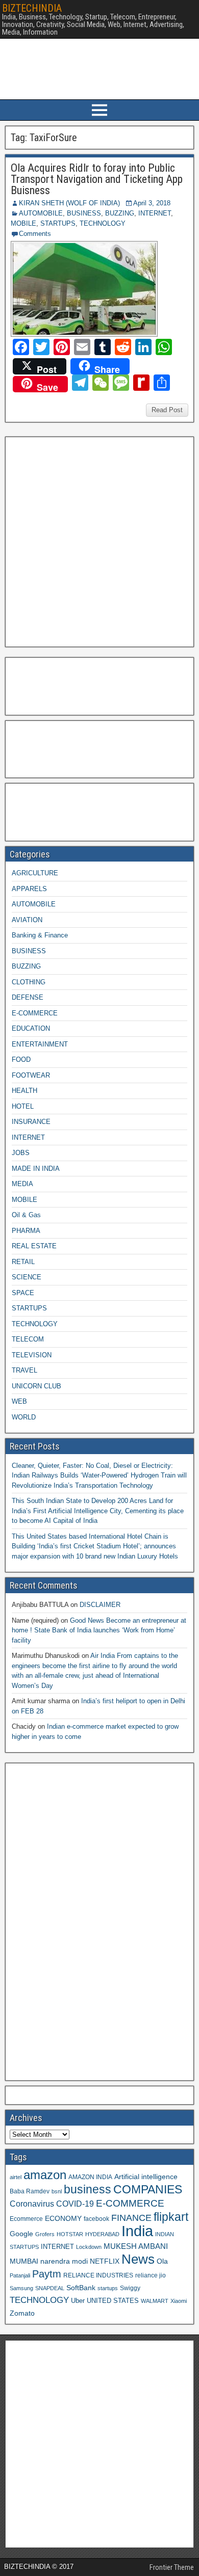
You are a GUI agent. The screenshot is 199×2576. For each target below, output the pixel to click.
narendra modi (64, 2261)
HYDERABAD (102, 2234)
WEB (19, 1401)
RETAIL (23, 1262)
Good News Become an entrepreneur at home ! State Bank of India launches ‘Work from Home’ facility (99, 1630)
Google (21, 2234)
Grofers (45, 2234)
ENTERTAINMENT (40, 1044)
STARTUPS (58, 223)
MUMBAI (24, 2261)
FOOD (21, 1059)
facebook (96, 2219)
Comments (35, 234)
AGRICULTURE (35, 873)
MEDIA (22, 1184)
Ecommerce (26, 2219)
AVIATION (27, 920)
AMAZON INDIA (90, 2177)
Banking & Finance (40, 935)
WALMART (155, 2301)
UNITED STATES (113, 2301)
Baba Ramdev (30, 2191)
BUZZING (120, 213)
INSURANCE (31, 1122)
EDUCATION (31, 1028)
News (138, 2259)
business (88, 2189)
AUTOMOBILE (41, 213)
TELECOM (28, 1339)
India (137, 2231)
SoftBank (81, 2288)
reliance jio (151, 2275)
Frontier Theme (172, 2567)
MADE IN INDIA (36, 1169)
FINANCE (131, 2218)
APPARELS (29, 889)
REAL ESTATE (34, 1246)
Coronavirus (32, 2204)
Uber (78, 2301)
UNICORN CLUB (36, 1386)
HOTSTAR (70, 2234)
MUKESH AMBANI (136, 2246)
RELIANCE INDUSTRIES (98, 2275)
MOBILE (23, 223)
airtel (16, 2177)
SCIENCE (27, 1277)
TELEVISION (32, 1355)
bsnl (57, 2191)
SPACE (23, 1293)
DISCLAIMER (100, 1605)
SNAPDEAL (50, 2288)
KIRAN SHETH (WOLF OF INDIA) (69, 203)
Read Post (167, 410)
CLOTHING (29, 982)
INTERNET (155, 213)
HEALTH (24, 1091)
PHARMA (26, 1231)
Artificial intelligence (146, 2177)
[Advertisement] (99, 541)
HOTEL (23, 1106)
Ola (162, 2261)
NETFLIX (105, 2261)
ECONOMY (63, 2218)
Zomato (22, 2313)
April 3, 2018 (152, 203)
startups (108, 2288)
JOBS (21, 1153)
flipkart (171, 2217)
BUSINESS (84, 213)
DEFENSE (28, 997)
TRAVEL (24, 1370)
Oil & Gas (26, 1215)
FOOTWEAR (31, 1075)
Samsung (21, 2288)
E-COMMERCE (35, 1013)
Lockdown (89, 2247)
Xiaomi (179, 2301)
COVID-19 (75, 2204)
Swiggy (130, 2288)
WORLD (24, 1417)
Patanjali (20, 2275)
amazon (45, 2175)
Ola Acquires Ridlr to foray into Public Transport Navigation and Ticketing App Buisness (97, 179)
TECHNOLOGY (103, 223)
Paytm (47, 2274)
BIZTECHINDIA (32, 8)
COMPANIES (148, 2189)
